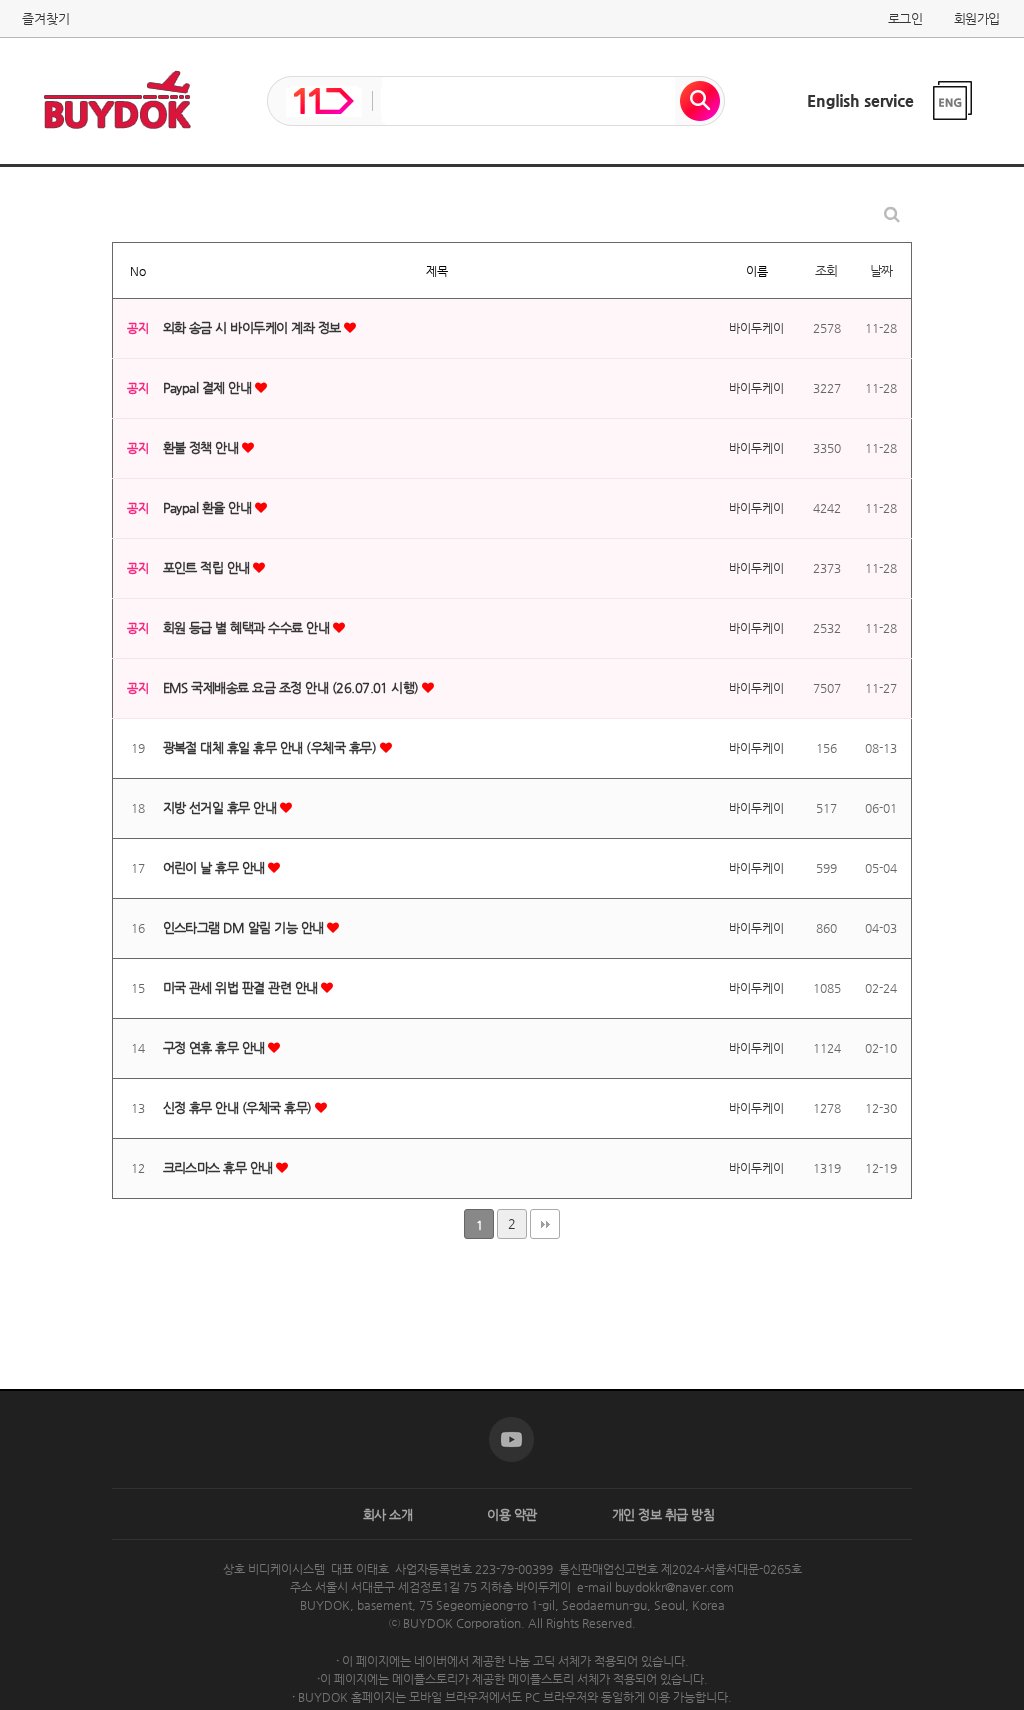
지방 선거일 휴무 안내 (221, 807)
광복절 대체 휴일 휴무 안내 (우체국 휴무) (271, 747)
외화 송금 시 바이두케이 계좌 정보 (254, 327)
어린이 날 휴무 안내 (216, 867)
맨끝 (545, 1224)
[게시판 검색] (892, 214)
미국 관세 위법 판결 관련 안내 (242, 987)
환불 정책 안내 (202, 447)
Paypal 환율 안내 (209, 507)
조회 (826, 270)
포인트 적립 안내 (208, 567)
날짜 (881, 270)
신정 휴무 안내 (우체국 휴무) (239, 1107)
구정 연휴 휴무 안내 (216, 1047)
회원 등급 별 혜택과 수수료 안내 (248, 627)
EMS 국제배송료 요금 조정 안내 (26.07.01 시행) (293, 687)
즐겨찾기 (46, 18)
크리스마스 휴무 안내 (220, 1167)
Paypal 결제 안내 (209, 387)
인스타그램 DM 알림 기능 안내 (245, 927)
